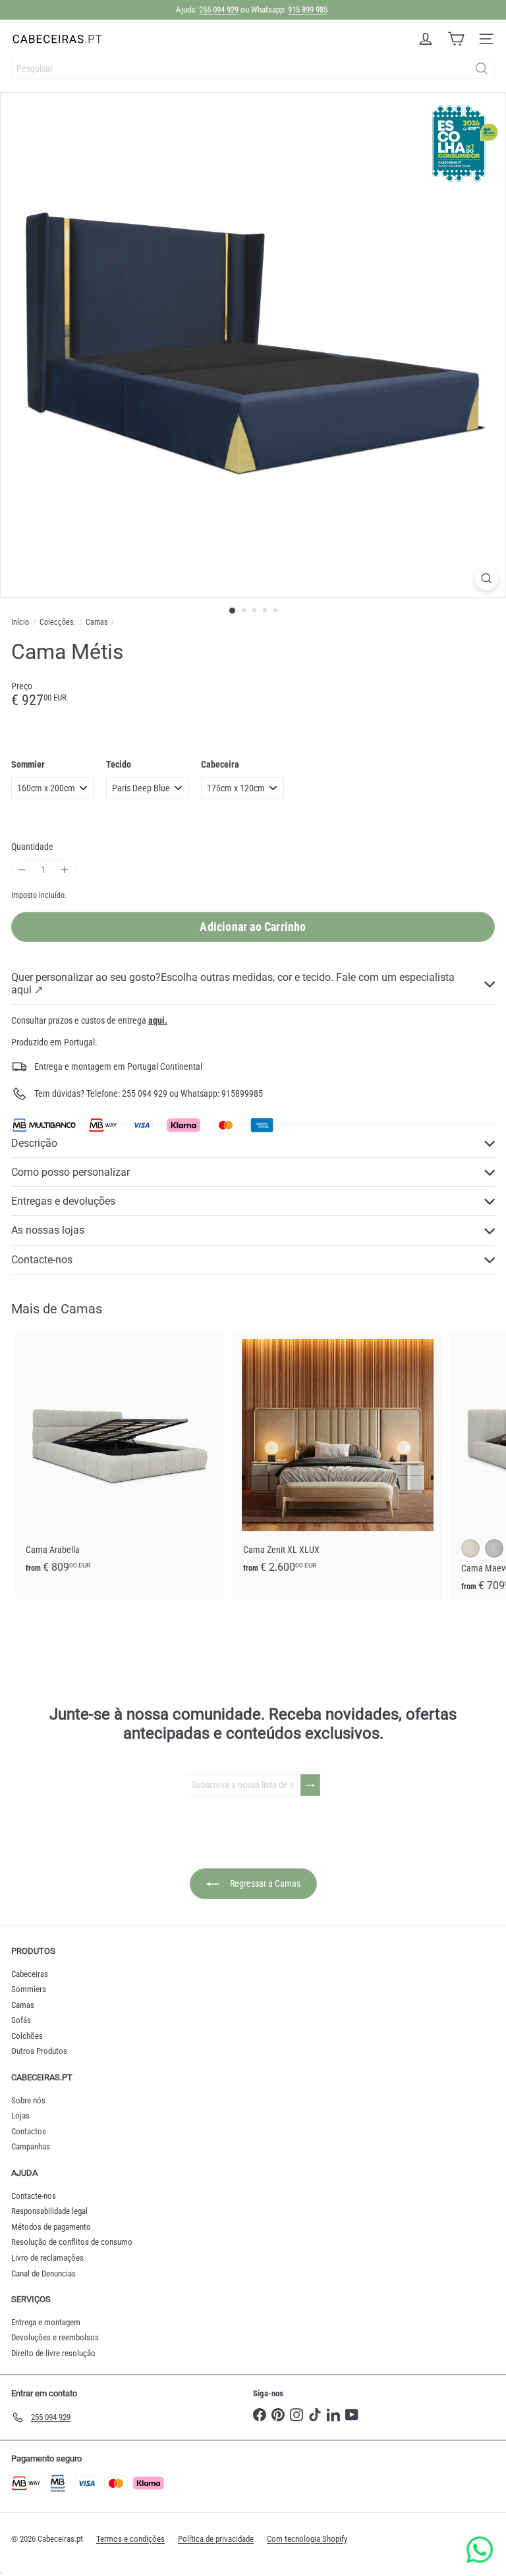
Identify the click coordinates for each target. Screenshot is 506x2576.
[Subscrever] (310, 1785)
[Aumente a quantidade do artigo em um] (65, 870)
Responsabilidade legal (49, 2211)
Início (20, 622)
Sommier (28, 764)
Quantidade (32, 847)
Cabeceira (220, 764)
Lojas (20, 2116)
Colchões (27, 2036)
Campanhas (31, 2146)
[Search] (482, 68)
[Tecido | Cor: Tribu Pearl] (470, 1548)
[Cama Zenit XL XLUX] (337, 1457)
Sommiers (29, 1989)
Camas (97, 622)
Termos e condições (130, 2539)
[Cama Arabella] (120, 1457)
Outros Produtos (39, 2051)
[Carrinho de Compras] (456, 39)
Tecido (119, 764)
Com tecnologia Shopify (307, 2539)
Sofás (21, 2020)
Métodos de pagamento (51, 2227)
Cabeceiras (30, 1974)
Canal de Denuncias (43, 2274)
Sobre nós (28, 2100)
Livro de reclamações (47, 2258)
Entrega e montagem (46, 2322)
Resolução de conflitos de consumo (72, 2242)
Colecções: (57, 622)
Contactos (29, 2131)
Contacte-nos (34, 2196)
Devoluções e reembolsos (55, 2337)
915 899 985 (308, 10)
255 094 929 (219, 10)
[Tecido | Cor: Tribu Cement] (494, 1548)
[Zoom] (487, 578)
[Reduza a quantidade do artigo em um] (22, 870)
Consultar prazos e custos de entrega (89, 1020)
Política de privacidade (216, 2539)
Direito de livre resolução (53, 2353)
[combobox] (253, 68)
